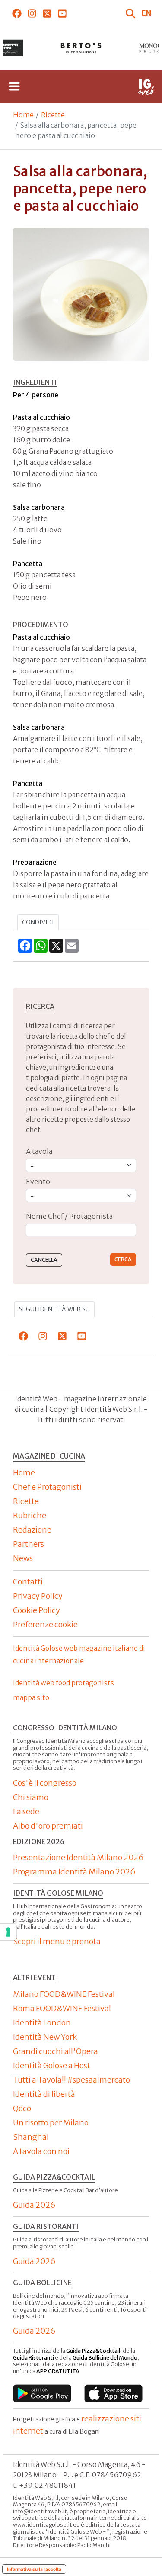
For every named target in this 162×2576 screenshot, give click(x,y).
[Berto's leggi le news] (81, 48)
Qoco (22, 2108)
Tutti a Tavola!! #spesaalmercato (71, 2080)
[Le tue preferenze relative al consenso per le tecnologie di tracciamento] (8, 1932)
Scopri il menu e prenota (57, 1941)
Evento (38, 1182)
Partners (29, 1544)
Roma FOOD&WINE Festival (62, 2008)
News (23, 1558)
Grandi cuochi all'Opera (56, 2051)
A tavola (39, 1151)
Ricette (53, 115)
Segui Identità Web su (54, 1309)
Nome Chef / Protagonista (69, 1216)
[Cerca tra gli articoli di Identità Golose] (131, 13)
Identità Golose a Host (52, 2066)
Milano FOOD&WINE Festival (64, 1994)
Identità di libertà (44, 2094)
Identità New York (45, 2037)
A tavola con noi (41, 2151)
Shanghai (31, 2137)
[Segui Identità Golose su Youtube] (62, 13)
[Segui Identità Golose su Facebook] (17, 13)
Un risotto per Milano (51, 2123)
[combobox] (81, 1230)
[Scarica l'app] (42, 2393)
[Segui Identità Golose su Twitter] (47, 13)
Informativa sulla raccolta (34, 2569)
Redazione (32, 1530)
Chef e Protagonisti (47, 1487)
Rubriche (30, 1515)
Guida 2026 (34, 2205)
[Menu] (14, 87)
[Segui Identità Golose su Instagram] (32, 13)
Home (23, 115)
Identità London (42, 2023)
